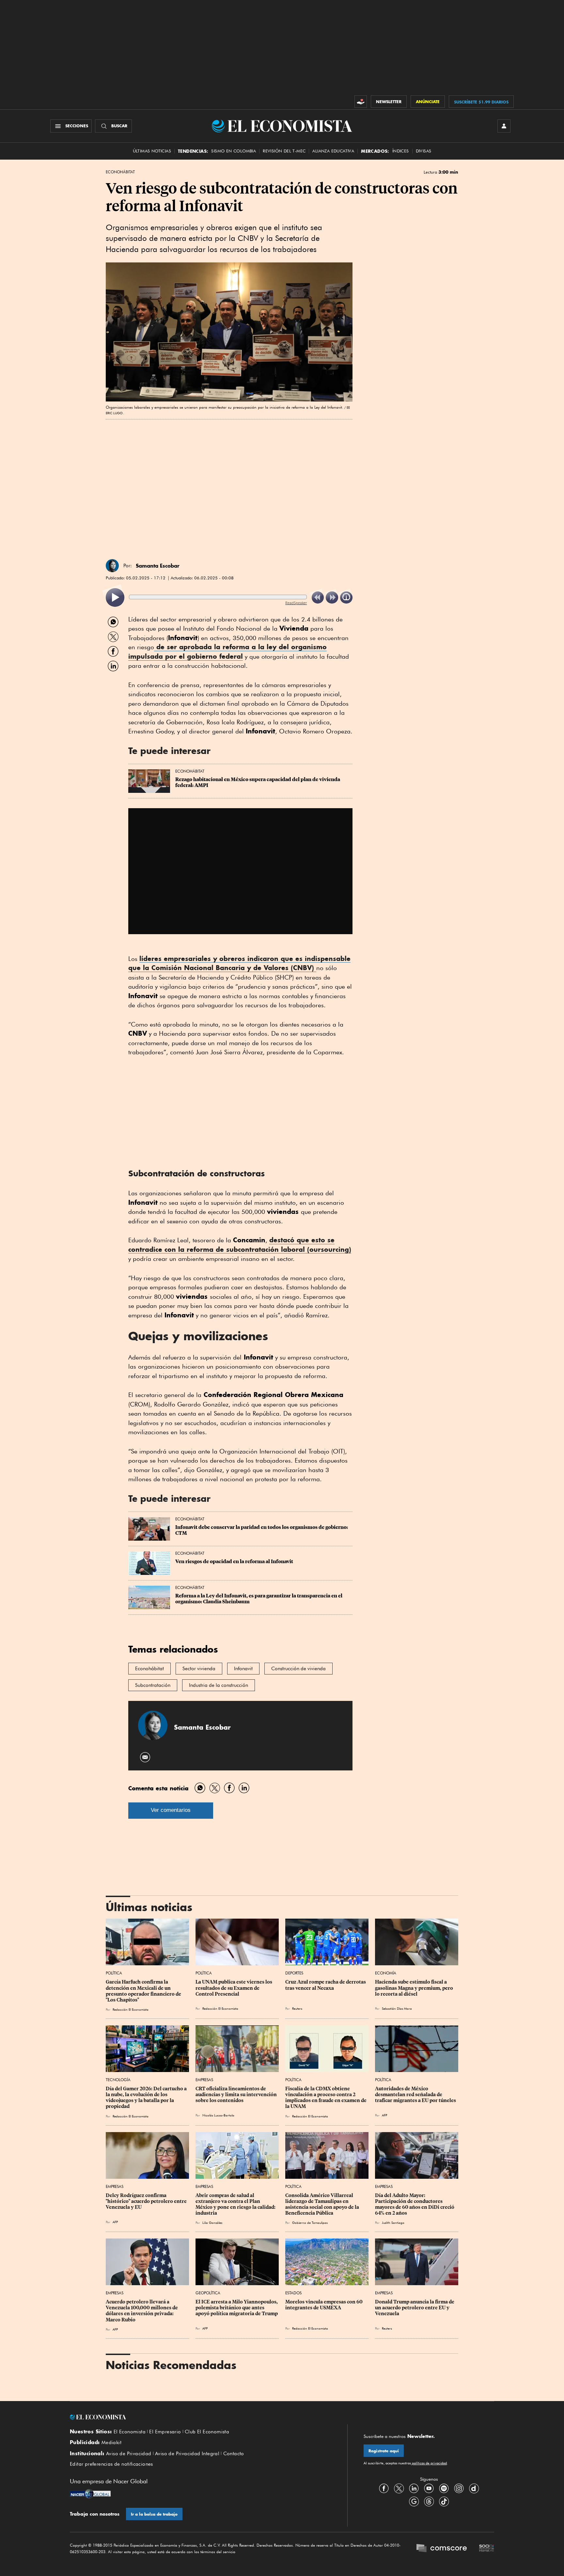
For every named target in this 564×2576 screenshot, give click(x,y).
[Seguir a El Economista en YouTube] (429, 2489)
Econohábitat (149, 1669)
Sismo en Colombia (234, 151)
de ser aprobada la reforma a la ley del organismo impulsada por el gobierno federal (227, 652)
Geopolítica (208, 2293)
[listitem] (115, 597)
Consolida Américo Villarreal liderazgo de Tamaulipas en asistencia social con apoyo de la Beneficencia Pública (323, 2204)
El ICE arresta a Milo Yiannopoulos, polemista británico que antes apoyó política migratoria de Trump (237, 2308)
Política (114, 1973)
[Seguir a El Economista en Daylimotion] (474, 2489)
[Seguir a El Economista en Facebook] (384, 2489)
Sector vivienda (199, 1669)
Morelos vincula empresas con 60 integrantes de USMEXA (324, 2305)
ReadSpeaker (296, 603)
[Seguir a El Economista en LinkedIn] (414, 2489)
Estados (293, 2293)
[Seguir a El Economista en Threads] (429, 2502)
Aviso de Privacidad (129, 2454)
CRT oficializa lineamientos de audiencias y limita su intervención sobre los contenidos (237, 2095)
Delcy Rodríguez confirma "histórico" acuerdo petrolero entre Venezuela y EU (147, 2201)
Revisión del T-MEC (284, 151)
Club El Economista (207, 2432)
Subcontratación (153, 1685)
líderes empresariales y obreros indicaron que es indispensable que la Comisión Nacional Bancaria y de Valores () (239, 963)
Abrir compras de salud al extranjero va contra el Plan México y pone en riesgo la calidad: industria (236, 2204)
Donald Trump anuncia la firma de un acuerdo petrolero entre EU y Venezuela (415, 2308)
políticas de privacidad (429, 2463)
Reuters (297, 2008)
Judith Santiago (393, 2223)
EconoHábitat (120, 172)
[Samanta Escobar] (112, 566)
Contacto (234, 2454)
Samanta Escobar (158, 566)
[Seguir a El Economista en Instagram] (459, 2489)
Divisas (424, 151)
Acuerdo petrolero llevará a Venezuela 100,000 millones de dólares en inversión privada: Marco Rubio (142, 2311)
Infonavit (243, 1669)
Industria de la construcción (219, 1685)
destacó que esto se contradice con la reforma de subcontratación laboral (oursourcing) (240, 1245)
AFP (384, 2115)
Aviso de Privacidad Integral (187, 2454)
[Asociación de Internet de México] (487, 2549)
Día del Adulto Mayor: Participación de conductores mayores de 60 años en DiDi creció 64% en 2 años (415, 2204)
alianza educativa (333, 151)
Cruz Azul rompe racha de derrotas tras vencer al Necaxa (326, 1985)
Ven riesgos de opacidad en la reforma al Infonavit (234, 1562)
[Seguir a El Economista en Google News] (414, 2502)
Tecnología (118, 2080)
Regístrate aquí (384, 2451)
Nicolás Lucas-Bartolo (218, 2115)
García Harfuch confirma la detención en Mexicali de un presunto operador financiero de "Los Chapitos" (144, 1991)
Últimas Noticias (152, 151)
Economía (386, 1973)
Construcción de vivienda (298, 1669)
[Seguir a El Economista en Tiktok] (444, 2502)
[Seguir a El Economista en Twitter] (399, 2489)
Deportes (294, 1973)
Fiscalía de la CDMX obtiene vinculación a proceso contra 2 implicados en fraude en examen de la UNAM (326, 2097)
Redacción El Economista (131, 2009)
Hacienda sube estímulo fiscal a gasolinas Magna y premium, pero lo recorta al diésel (415, 1988)
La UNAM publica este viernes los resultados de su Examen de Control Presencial (234, 1988)
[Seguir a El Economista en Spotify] (444, 2489)
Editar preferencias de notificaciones (111, 2464)
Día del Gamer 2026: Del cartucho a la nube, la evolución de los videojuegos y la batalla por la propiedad (147, 2097)
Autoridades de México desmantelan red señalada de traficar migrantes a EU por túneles (415, 2095)
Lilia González (212, 2223)
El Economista (130, 2432)
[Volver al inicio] (200, 2417)
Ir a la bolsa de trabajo (154, 2514)
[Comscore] (442, 2549)
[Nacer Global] (90, 2494)
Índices (401, 151)
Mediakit (111, 2442)
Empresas (204, 2080)
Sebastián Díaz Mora (397, 2008)
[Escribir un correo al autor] (145, 1757)
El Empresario (165, 2432)
